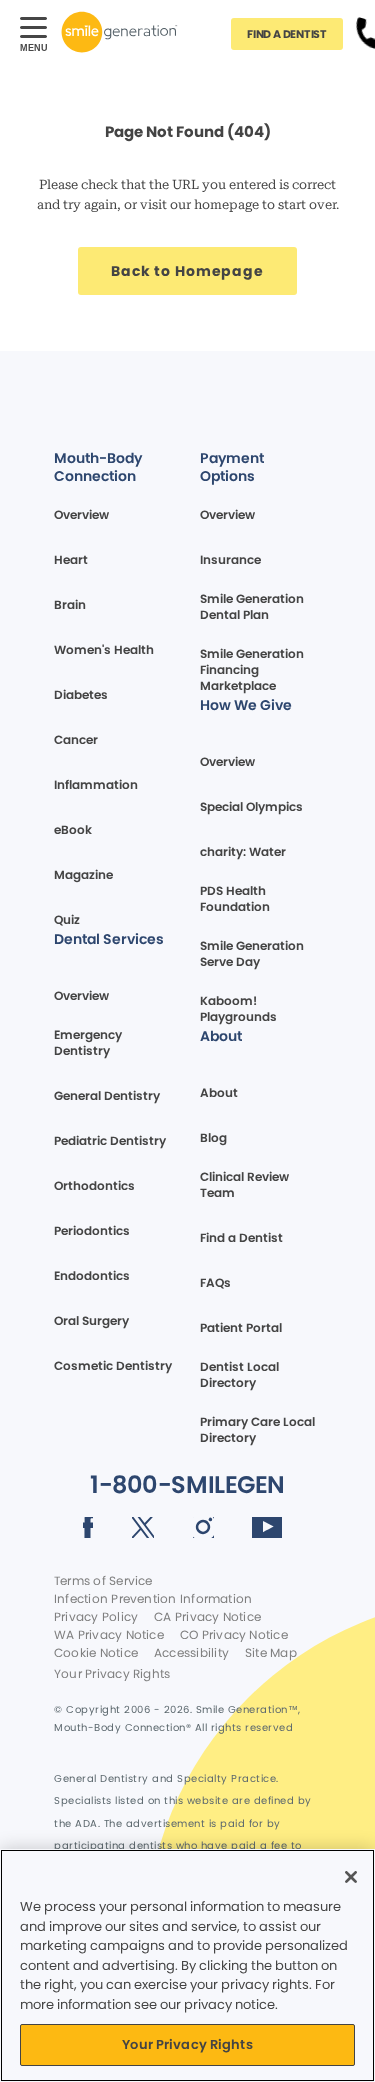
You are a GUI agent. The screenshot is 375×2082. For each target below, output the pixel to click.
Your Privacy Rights (112, 1674)
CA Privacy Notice (207, 1617)
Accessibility (191, 1653)
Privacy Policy (96, 1617)
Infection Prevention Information (153, 1599)
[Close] (351, 1877)
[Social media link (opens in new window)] (88, 1531)
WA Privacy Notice (109, 1635)
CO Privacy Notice (234, 1635)
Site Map (271, 1653)
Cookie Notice (96, 1653)
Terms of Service (103, 1581)
